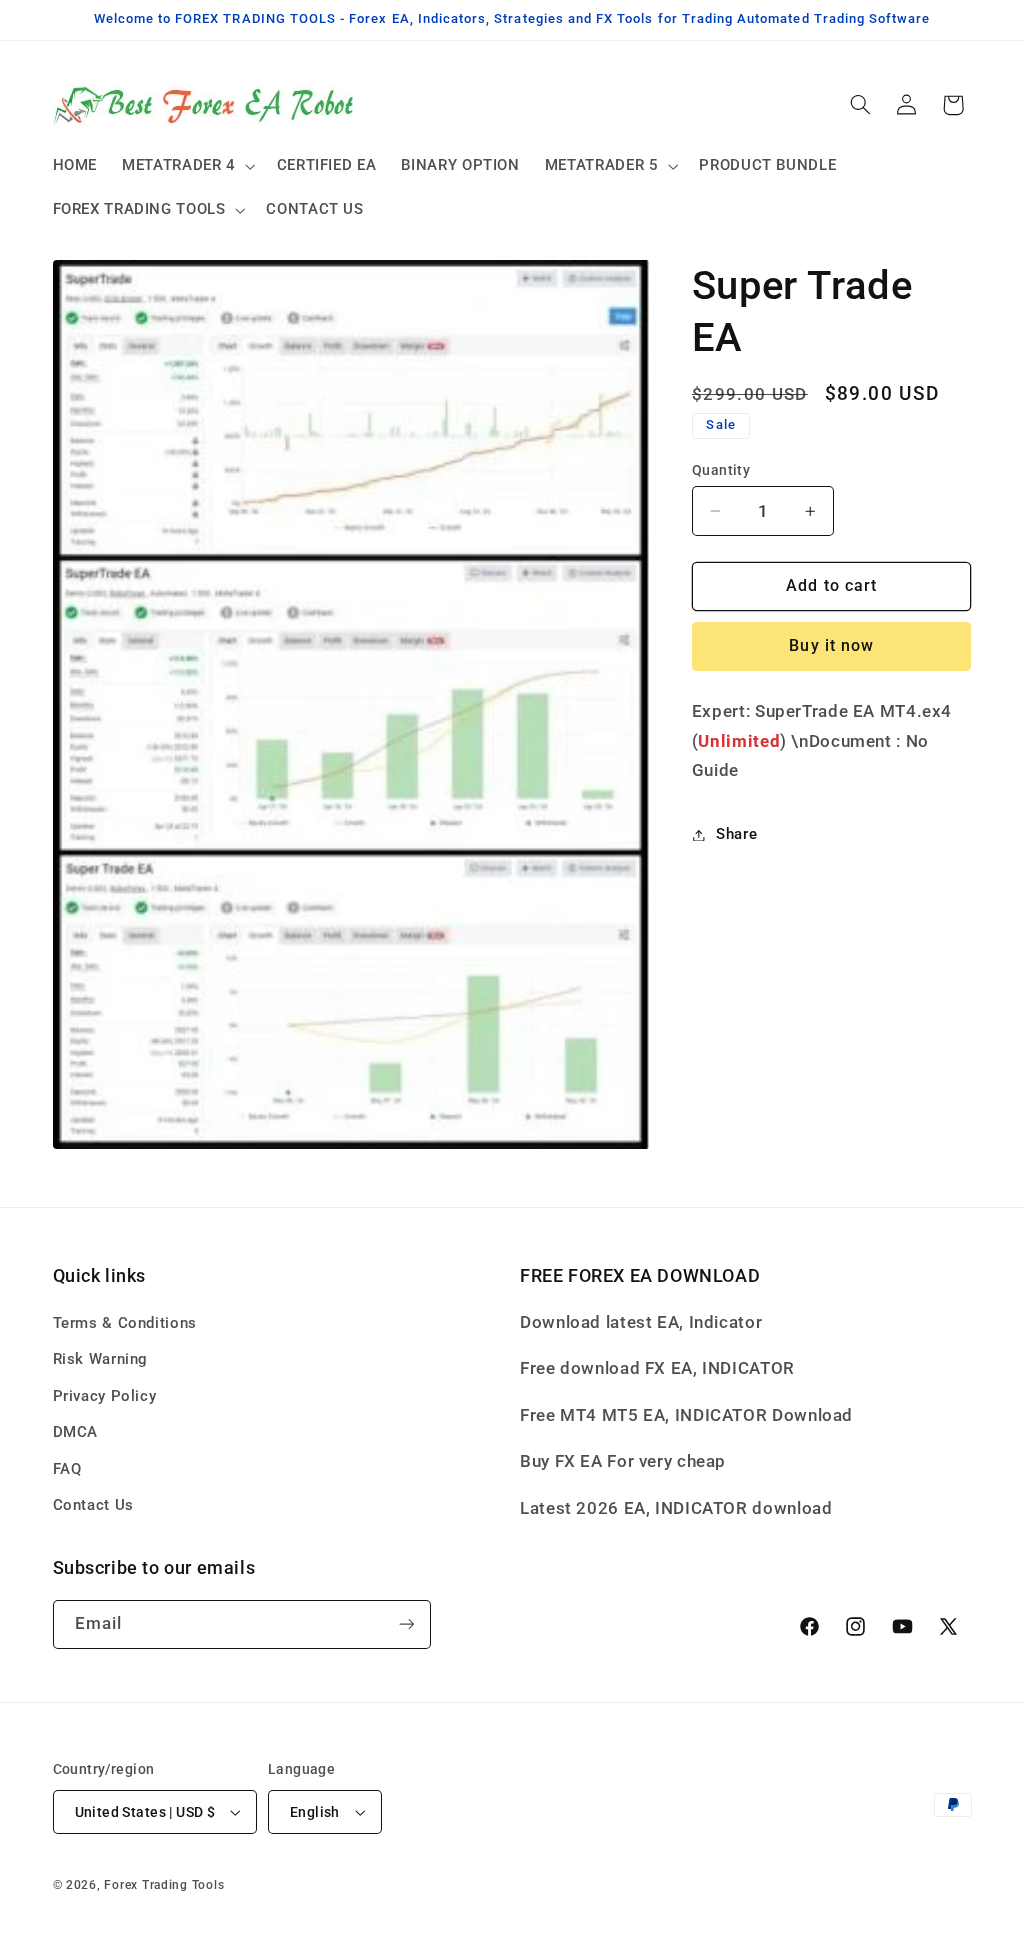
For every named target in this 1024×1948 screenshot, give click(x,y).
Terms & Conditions (125, 1323)
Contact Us (93, 1505)
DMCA (76, 1432)
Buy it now (831, 645)
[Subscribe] (406, 1624)
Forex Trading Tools (164, 1885)
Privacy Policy (105, 1396)
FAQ (67, 1469)
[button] (187, 166)
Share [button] (736, 834)
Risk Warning (101, 1359)
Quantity (721, 470)
